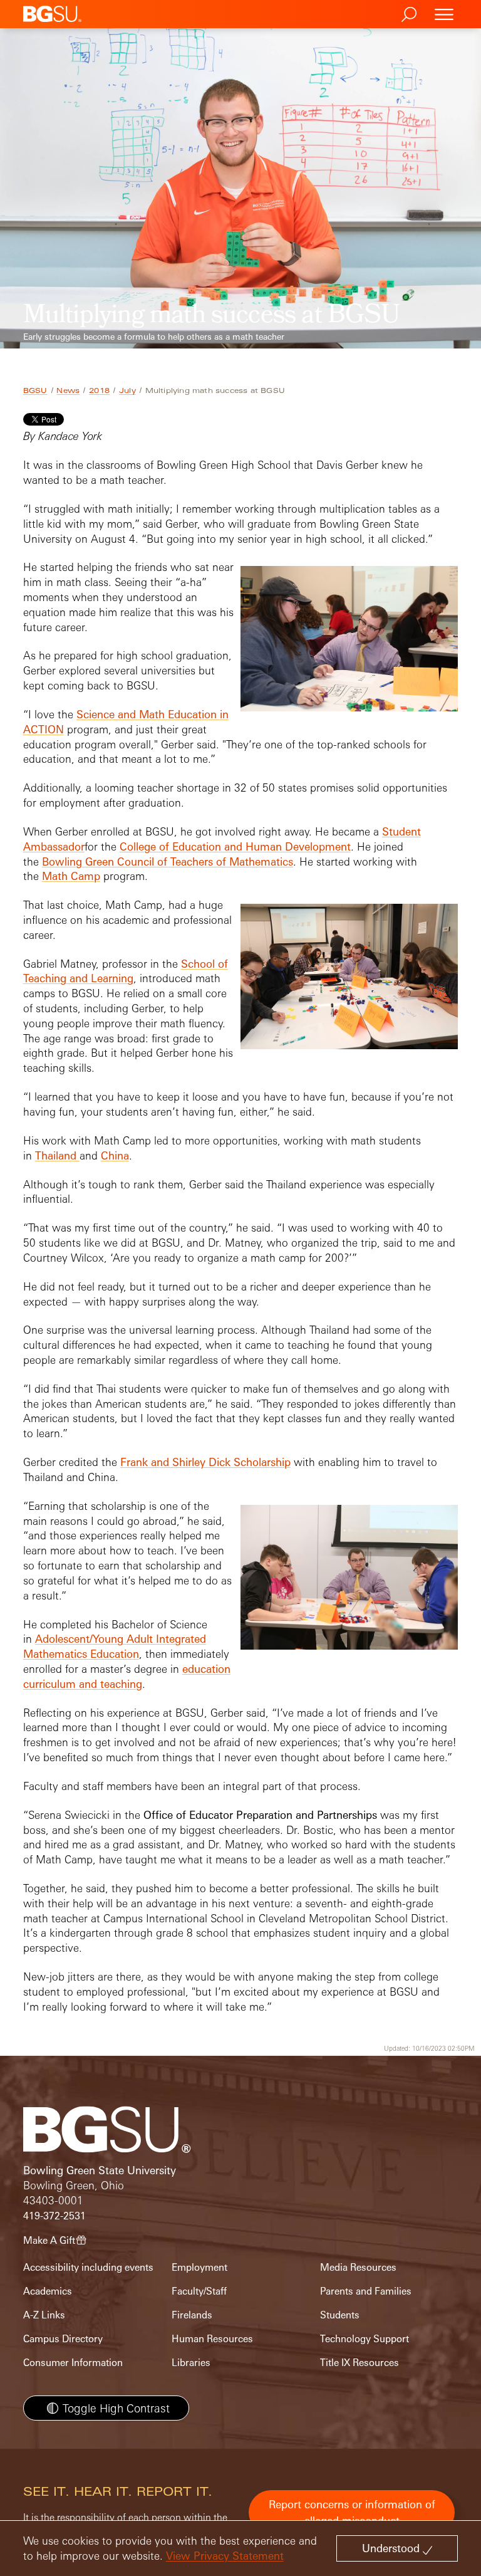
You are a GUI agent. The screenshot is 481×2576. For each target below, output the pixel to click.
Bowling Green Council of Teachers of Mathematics (168, 861)
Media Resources (358, 2267)
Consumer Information (73, 2363)
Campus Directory (63, 2339)
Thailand (57, 1155)
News (68, 390)
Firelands (192, 2315)
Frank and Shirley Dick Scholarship (205, 1462)
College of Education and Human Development (235, 846)
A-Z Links (44, 2315)
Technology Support (365, 2339)
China (115, 1155)
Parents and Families (366, 2291)
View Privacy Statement (225, 2556)
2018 (99, 390)
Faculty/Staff (199, 2291)
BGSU (35, 390)
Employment (199, 2267)
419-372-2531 (54, 2216)
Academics (48, 2291)
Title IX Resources (359, 2363)
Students (340, 2315)
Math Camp (71, 876)
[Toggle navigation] (444, 14)
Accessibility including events (88, 2267)
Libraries (191, 2363)
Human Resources (212, 2339)
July (127, 390)
